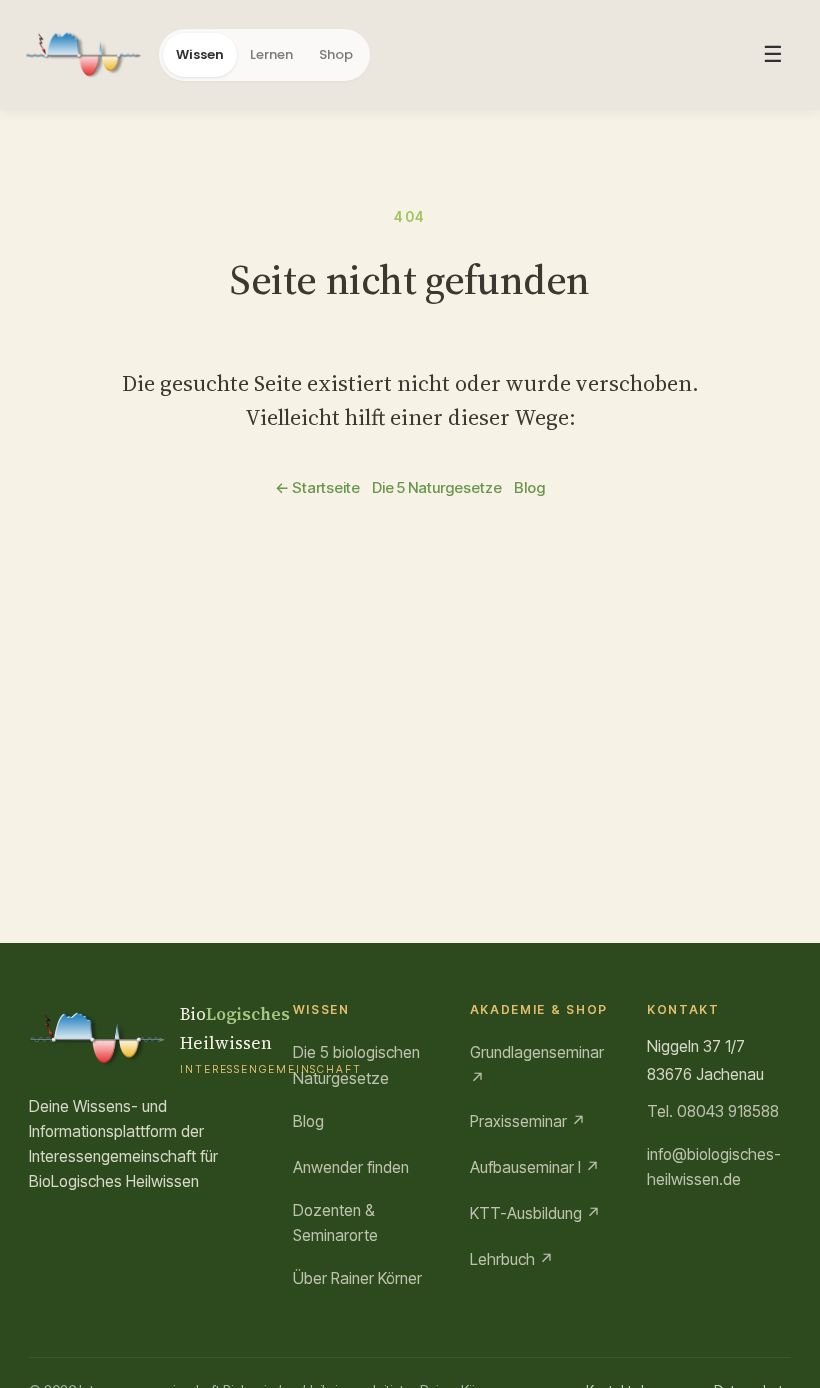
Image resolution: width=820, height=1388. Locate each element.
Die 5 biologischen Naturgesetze (356, 1065)
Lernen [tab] (271, 54)
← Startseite (317, 487)
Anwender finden (351, 1167)
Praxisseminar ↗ (528, 1121)
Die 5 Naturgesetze (437, 487)
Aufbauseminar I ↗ (535, 1167)
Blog (529, 487)
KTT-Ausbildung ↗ (535, 1213)
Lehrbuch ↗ (512, 1259)
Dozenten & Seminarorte (335, 1223)
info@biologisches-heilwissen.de (714, 1167)
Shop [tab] (336, 54)
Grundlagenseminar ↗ (537, 1065)
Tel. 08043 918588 (713, 1111)
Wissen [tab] (200, 54)
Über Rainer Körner (357, 1278)
